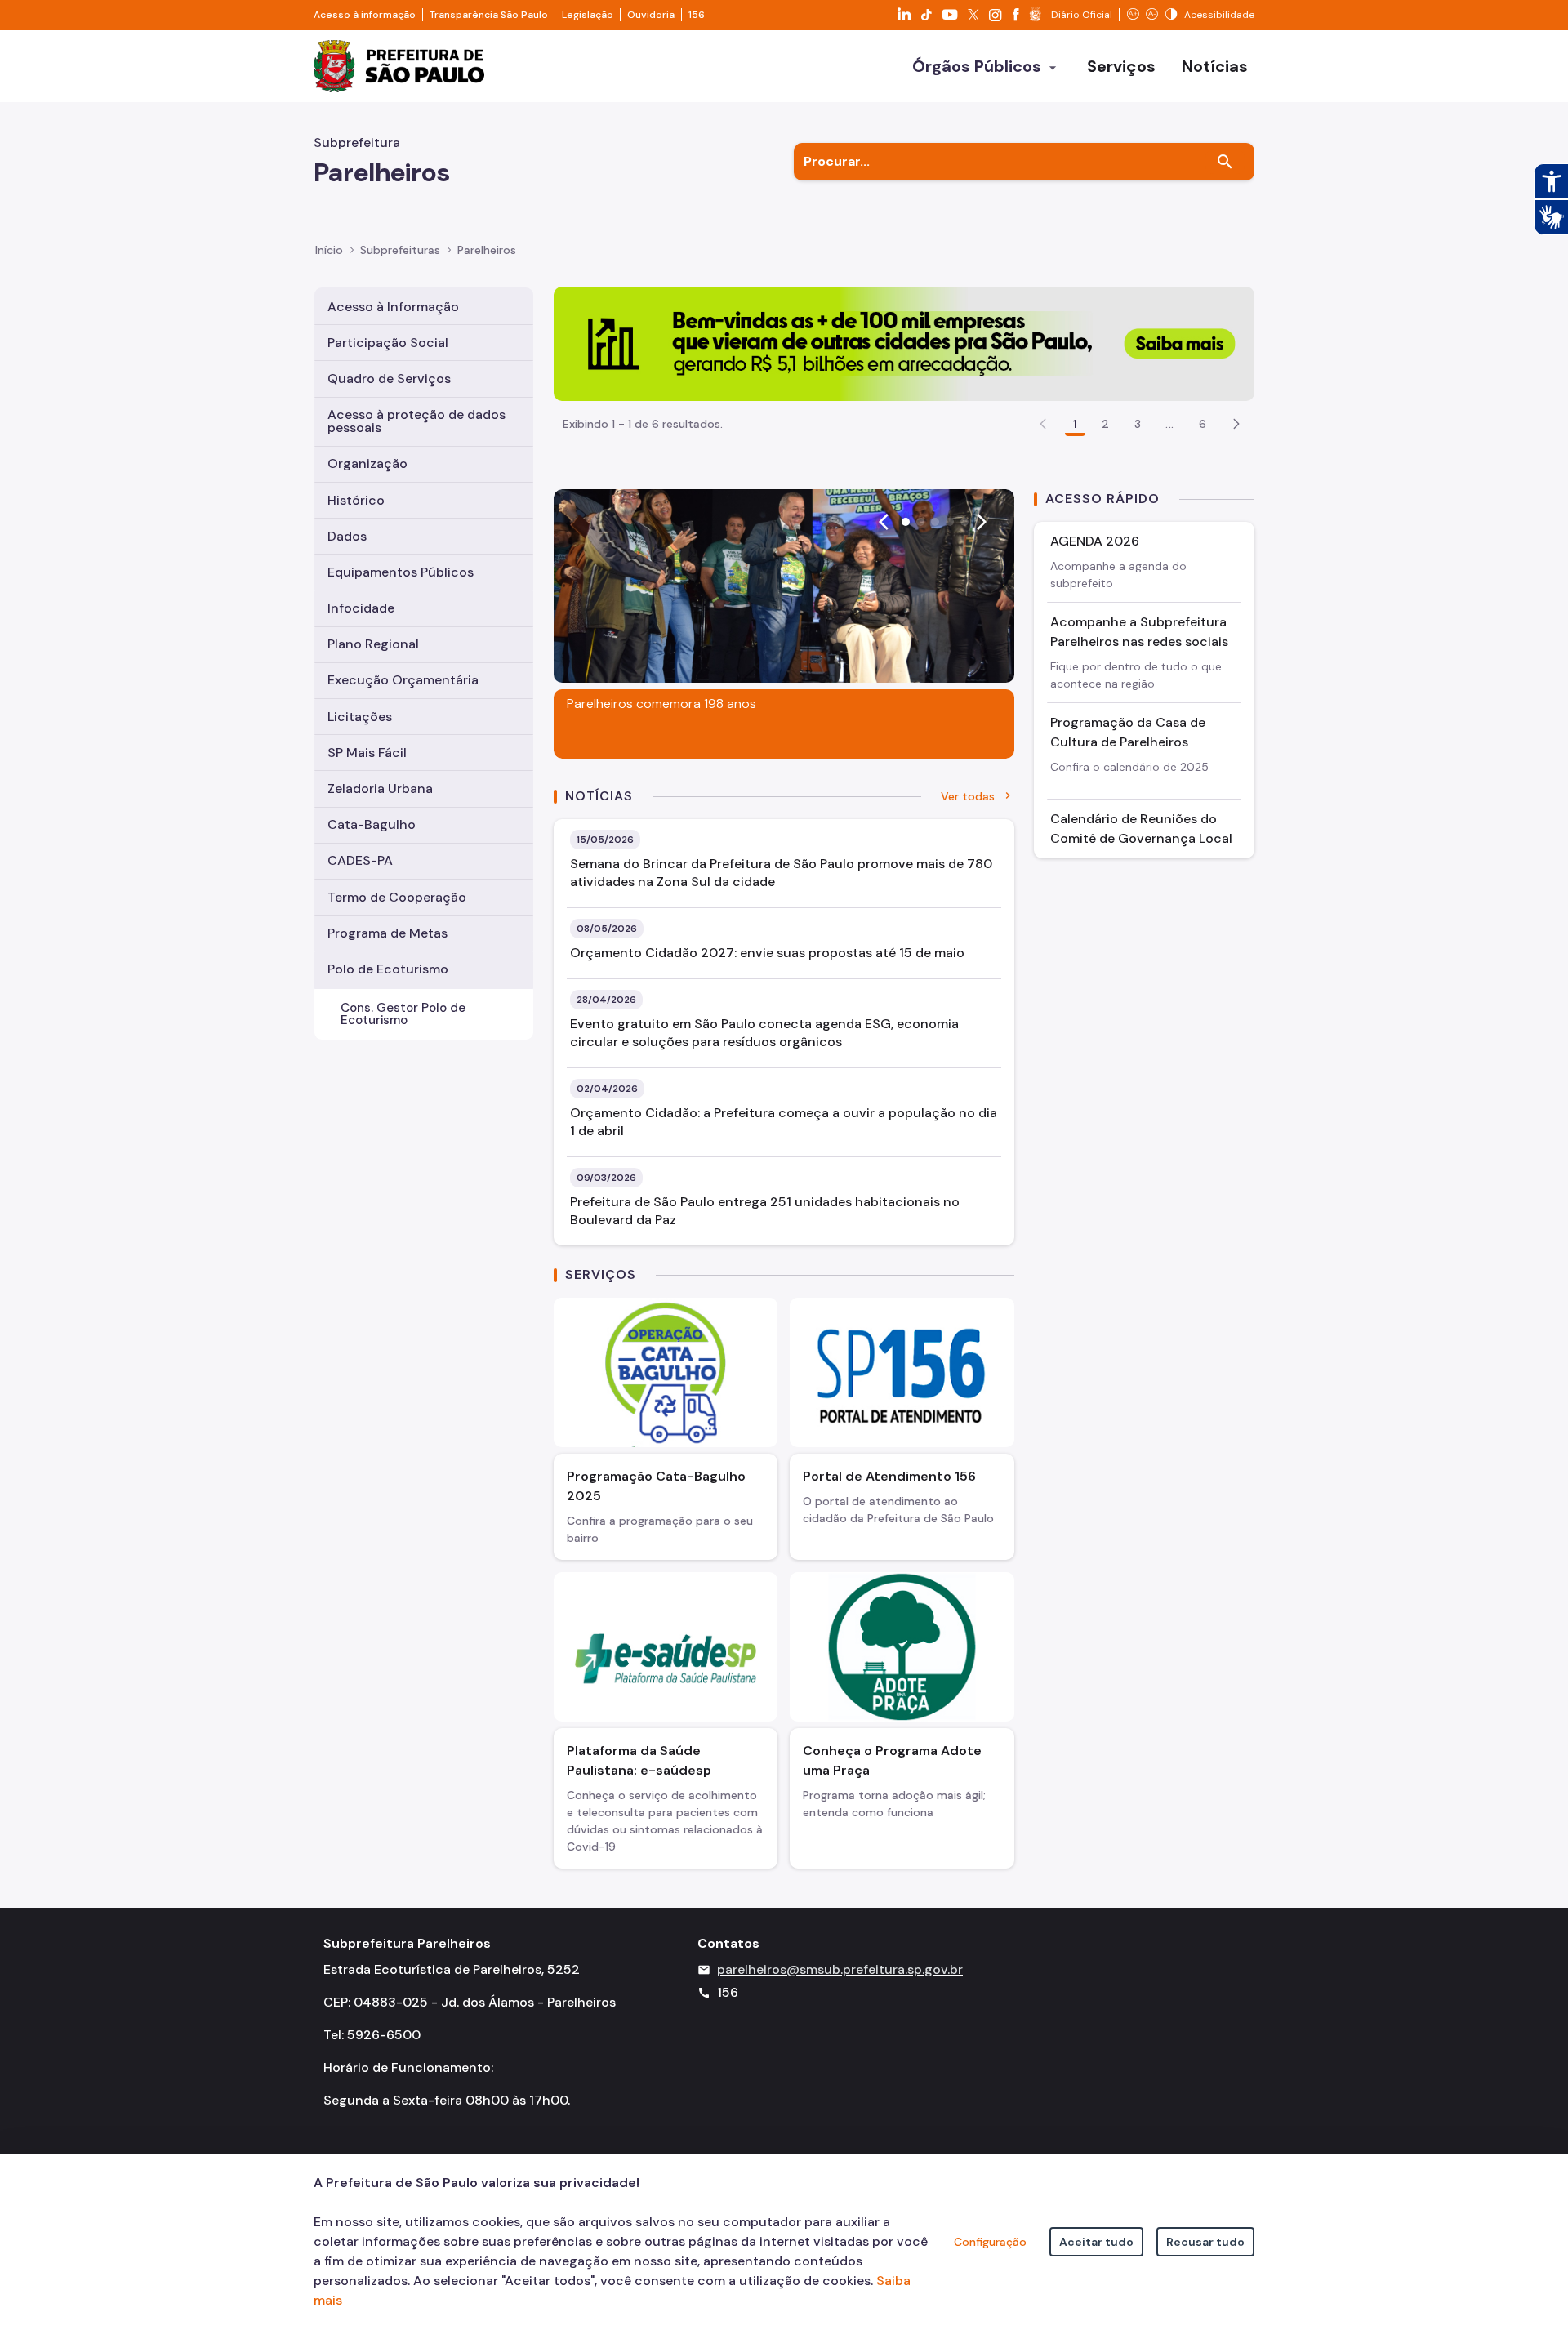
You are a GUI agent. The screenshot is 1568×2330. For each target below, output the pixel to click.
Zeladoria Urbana (380, 789)
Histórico (356, 500)
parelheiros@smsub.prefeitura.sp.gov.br (840, 1969)
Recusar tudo (1205, 2242)
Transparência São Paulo (489, 15)
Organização (367, 463)
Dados (347, 536)
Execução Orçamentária (403, 680)
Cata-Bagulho (372, 824)
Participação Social (388, 343)
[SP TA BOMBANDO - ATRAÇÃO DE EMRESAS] (904, 343)
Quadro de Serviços (389, 379)
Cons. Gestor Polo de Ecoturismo (403, 1014)
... (1169, 424)
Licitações (360, 717)
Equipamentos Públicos (401, 572)
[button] (1236, 424)
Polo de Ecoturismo (388, 969)
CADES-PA (360, 860)
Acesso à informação (365, 15)
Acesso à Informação (393, 307)
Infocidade (361, 608)
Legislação (588, 15)
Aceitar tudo (1096, 2242)
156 (697, 15)
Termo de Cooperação (397, 897)
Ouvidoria (651, 15)
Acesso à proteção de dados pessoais (416, 421)
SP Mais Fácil (367, 753)
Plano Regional (373, 644)
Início (329, 250)
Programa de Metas (388, 933)
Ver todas (968, 796)
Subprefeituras (400, 250)
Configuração (990, 2242)
